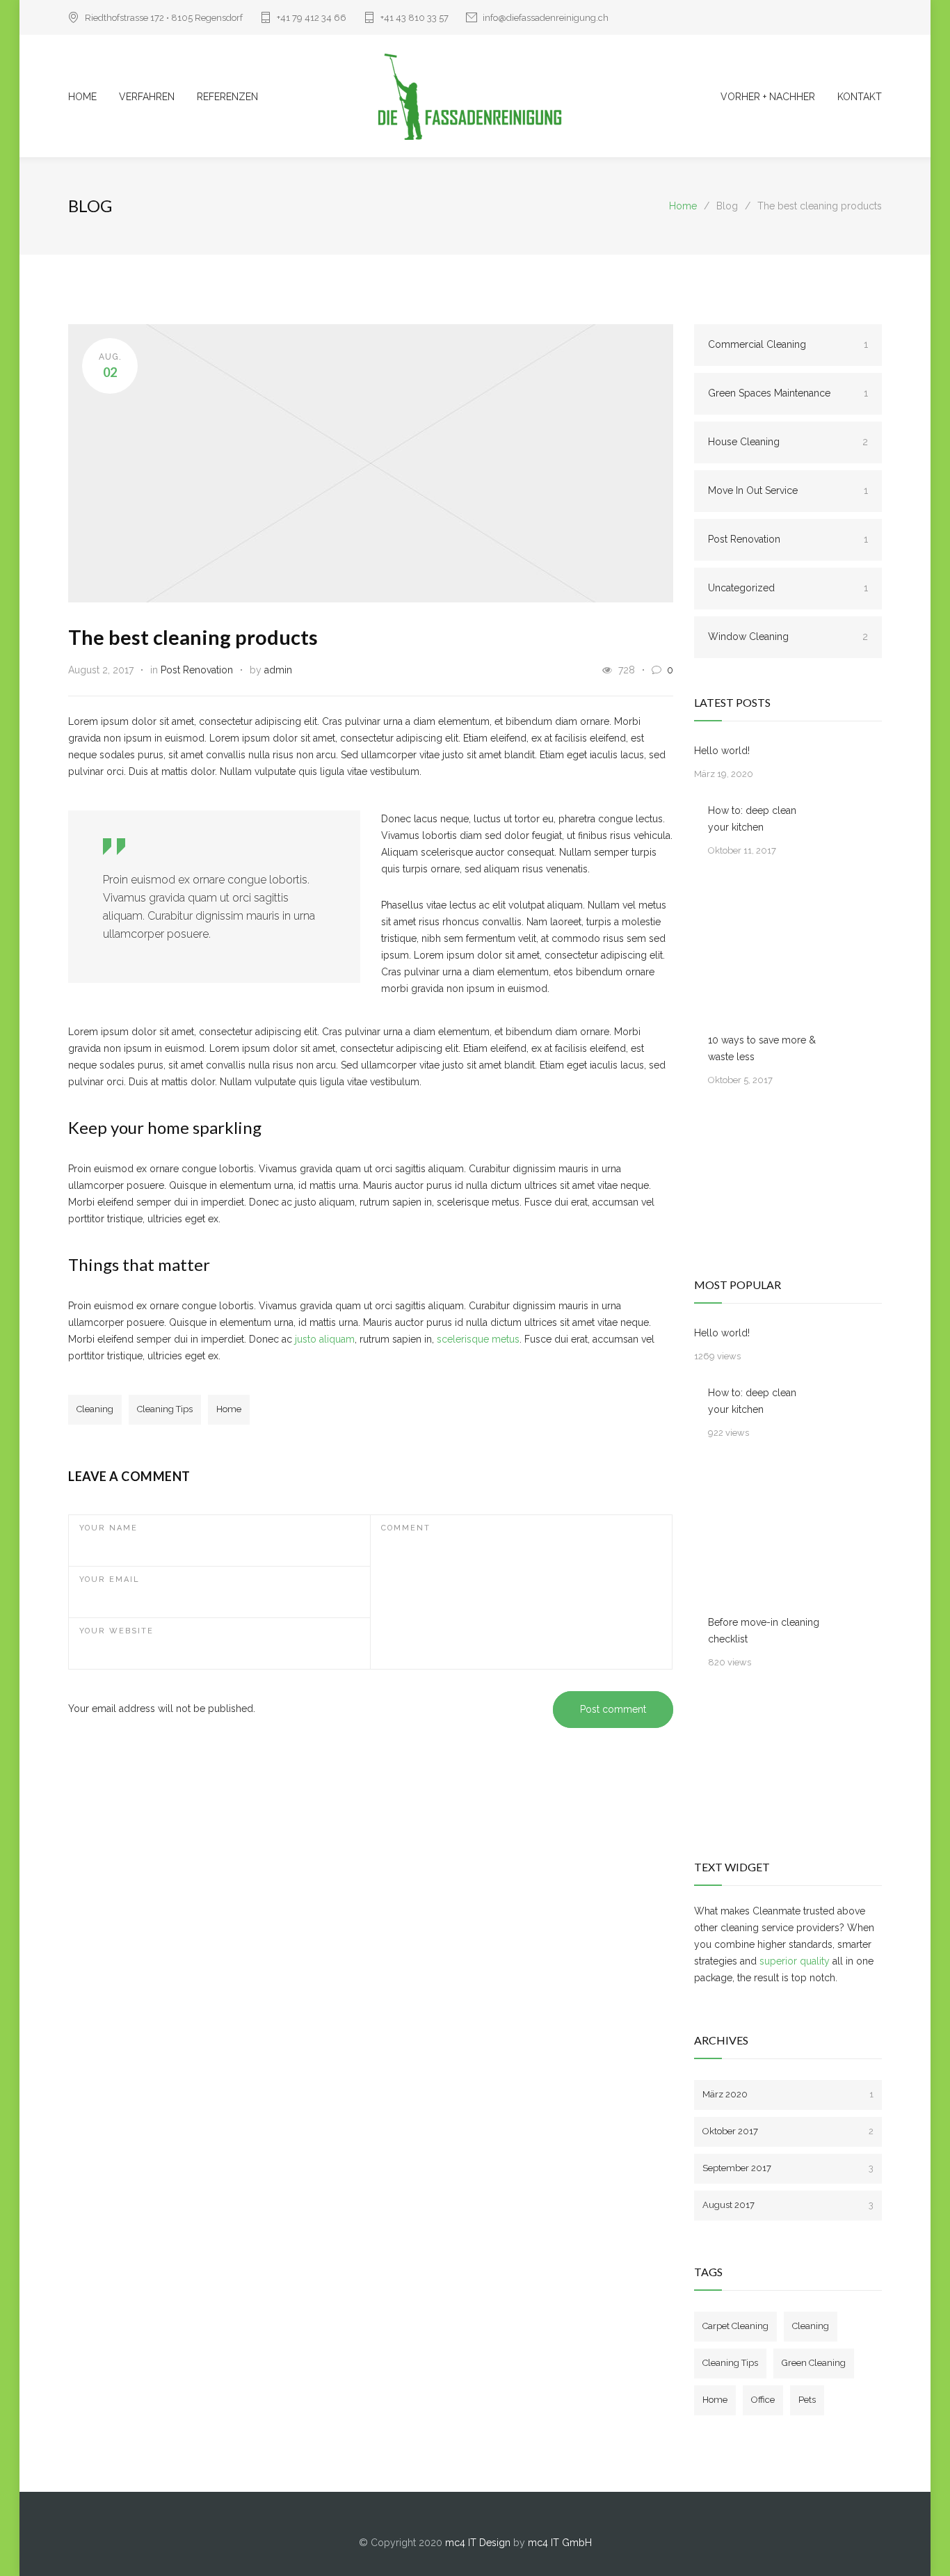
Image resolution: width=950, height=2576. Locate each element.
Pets (807, 2400)
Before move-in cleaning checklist (764, 1631)
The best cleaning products (193, 637)
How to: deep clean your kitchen (752, 819)
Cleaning (95, 1409)
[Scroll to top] (912, 2538)
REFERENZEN (227, 97)
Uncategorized (788, 588)
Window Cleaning (788, 637)
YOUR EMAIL (110, 1579)
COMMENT (406, 1528)
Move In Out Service (788, 490)
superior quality (795, 1961)
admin (278, 670)
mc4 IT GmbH (560, 2543)
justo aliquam (325, 1339)
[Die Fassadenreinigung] (475, 96)
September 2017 (788, 2168)
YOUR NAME (108, 1528)
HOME (82, 97)
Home (683, 206)
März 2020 (788, 2094)
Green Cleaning (814, 2363)
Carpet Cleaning (735, 2326)
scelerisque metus (478, 1339)
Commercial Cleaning (788, 344)
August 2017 (788, 2205)
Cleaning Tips (165, 1409)
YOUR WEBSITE (116, 1631)
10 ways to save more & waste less (762, 1048)
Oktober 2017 (788, 2131)
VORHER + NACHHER (768, 97)
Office (763, 2400)
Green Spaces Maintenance (788, 393)
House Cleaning (788, 442)
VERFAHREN (147, 97)
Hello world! (722, 751)
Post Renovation (197, 670)
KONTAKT (860, 97)
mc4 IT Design (478, 2543)
